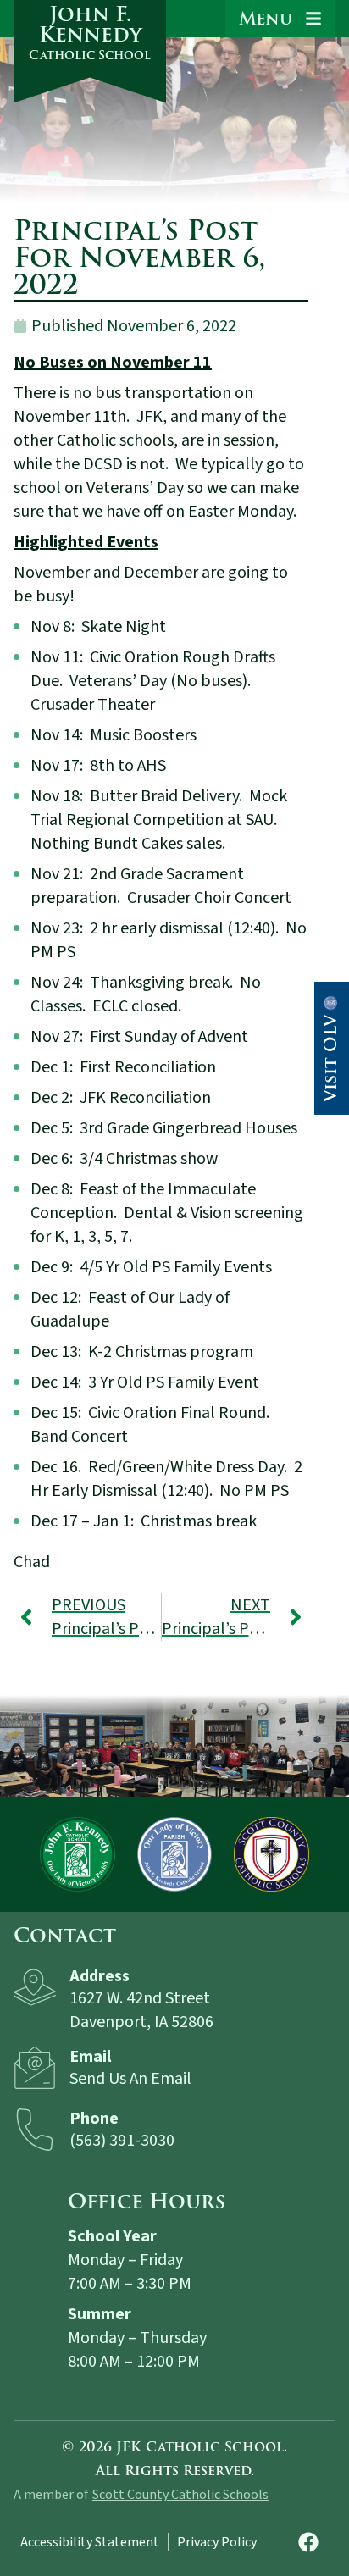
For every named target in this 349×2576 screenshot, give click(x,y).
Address (100, 1976)
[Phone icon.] (35, 2130)
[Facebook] (308, 2542)
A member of (51, 2495)
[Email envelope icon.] (35, 2068)
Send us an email (130, 2079)
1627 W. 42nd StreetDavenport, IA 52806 (141, 2010)
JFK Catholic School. (202, 2447)
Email (90, 2057)
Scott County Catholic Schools (180, 2495)
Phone (94, 2119)
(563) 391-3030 (122, 2141)
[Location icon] (35, 1987)
